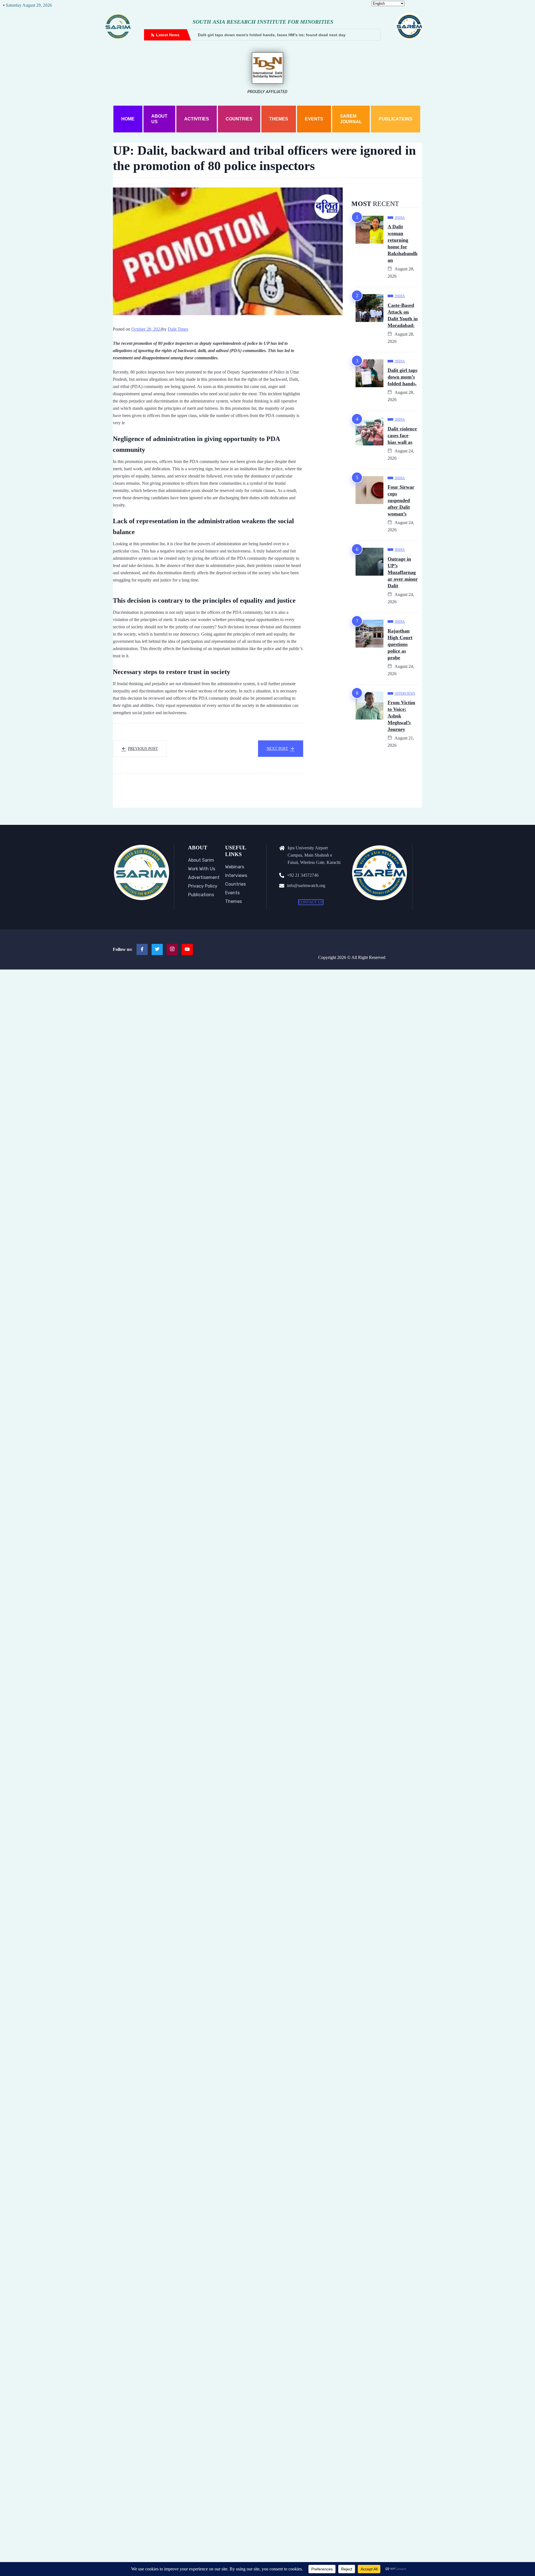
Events (314, 119)
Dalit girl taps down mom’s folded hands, (403, 377)
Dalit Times (178, 329)
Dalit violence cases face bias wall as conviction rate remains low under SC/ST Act (359, 35)
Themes (279, 119)
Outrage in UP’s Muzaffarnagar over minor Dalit (403, 572)
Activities (197, 119)
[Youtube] (187, 949)
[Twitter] (157, 949)
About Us (159, 119)
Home (128, 119)
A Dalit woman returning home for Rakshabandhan (403, 243)
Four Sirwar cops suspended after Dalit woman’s (401, 500)
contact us (311, 902)
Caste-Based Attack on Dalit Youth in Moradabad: (403, 315)
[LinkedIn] (172, 949)
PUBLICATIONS (396, 119)
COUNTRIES (239, 119)
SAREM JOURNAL (351, 119)
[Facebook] (142, 949)
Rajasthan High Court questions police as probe (400, 644)
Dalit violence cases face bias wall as (402, 435)
